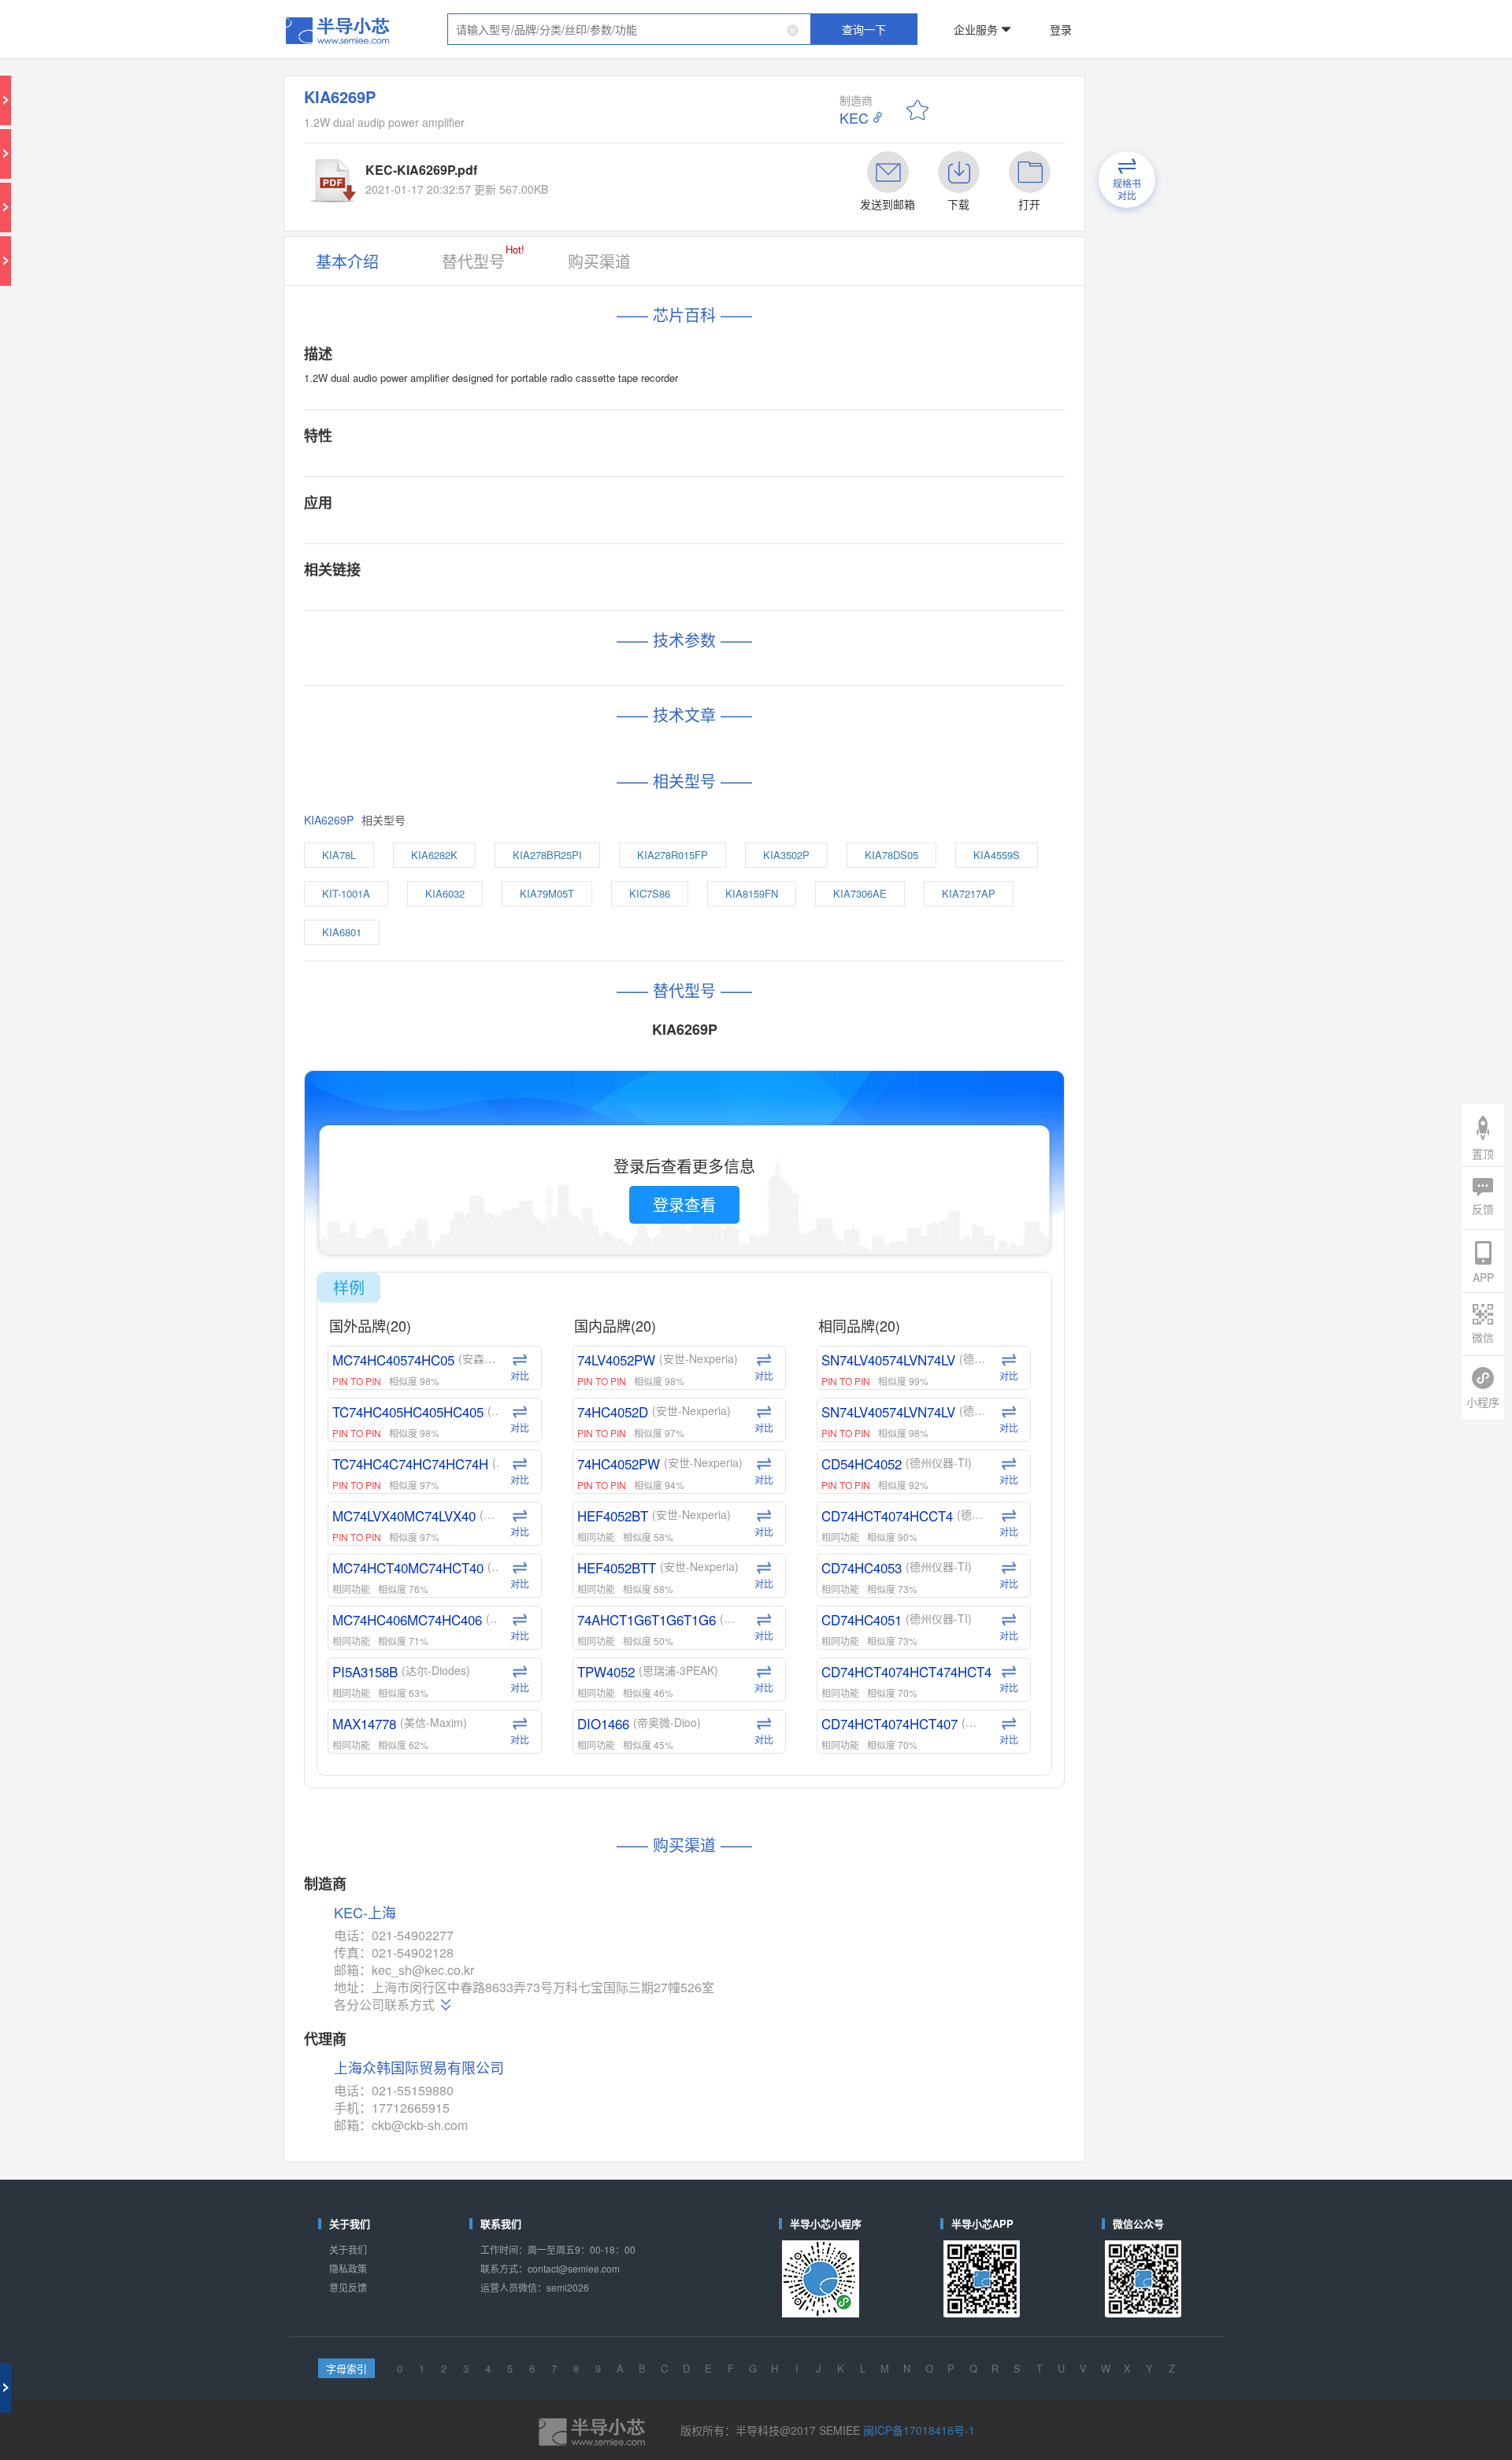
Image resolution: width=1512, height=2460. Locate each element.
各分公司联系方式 (510, 1341)
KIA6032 (619, 598)
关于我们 (484, 1504)
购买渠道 (649, 175)
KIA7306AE (899, 598)
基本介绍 (484, 175)
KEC (822, 79)
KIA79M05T (687, 598)
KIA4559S (483, 598)
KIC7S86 (757, 598)
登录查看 (708, 807)
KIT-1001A (552, 598)
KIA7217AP (485, 624)
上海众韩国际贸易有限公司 (532, 1383)
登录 (958, 19)
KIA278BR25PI (619, 572)
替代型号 (573, 172)
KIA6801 (554, 624)
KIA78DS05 (852, 572)
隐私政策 (484, 1517)
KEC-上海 (496, 1280)
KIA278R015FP (704, 572)
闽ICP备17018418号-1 (863, 1625)
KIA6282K (543, 572)
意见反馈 (484, 1530)
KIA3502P (781, 572)
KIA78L (478, 572)
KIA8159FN (826, 598)
